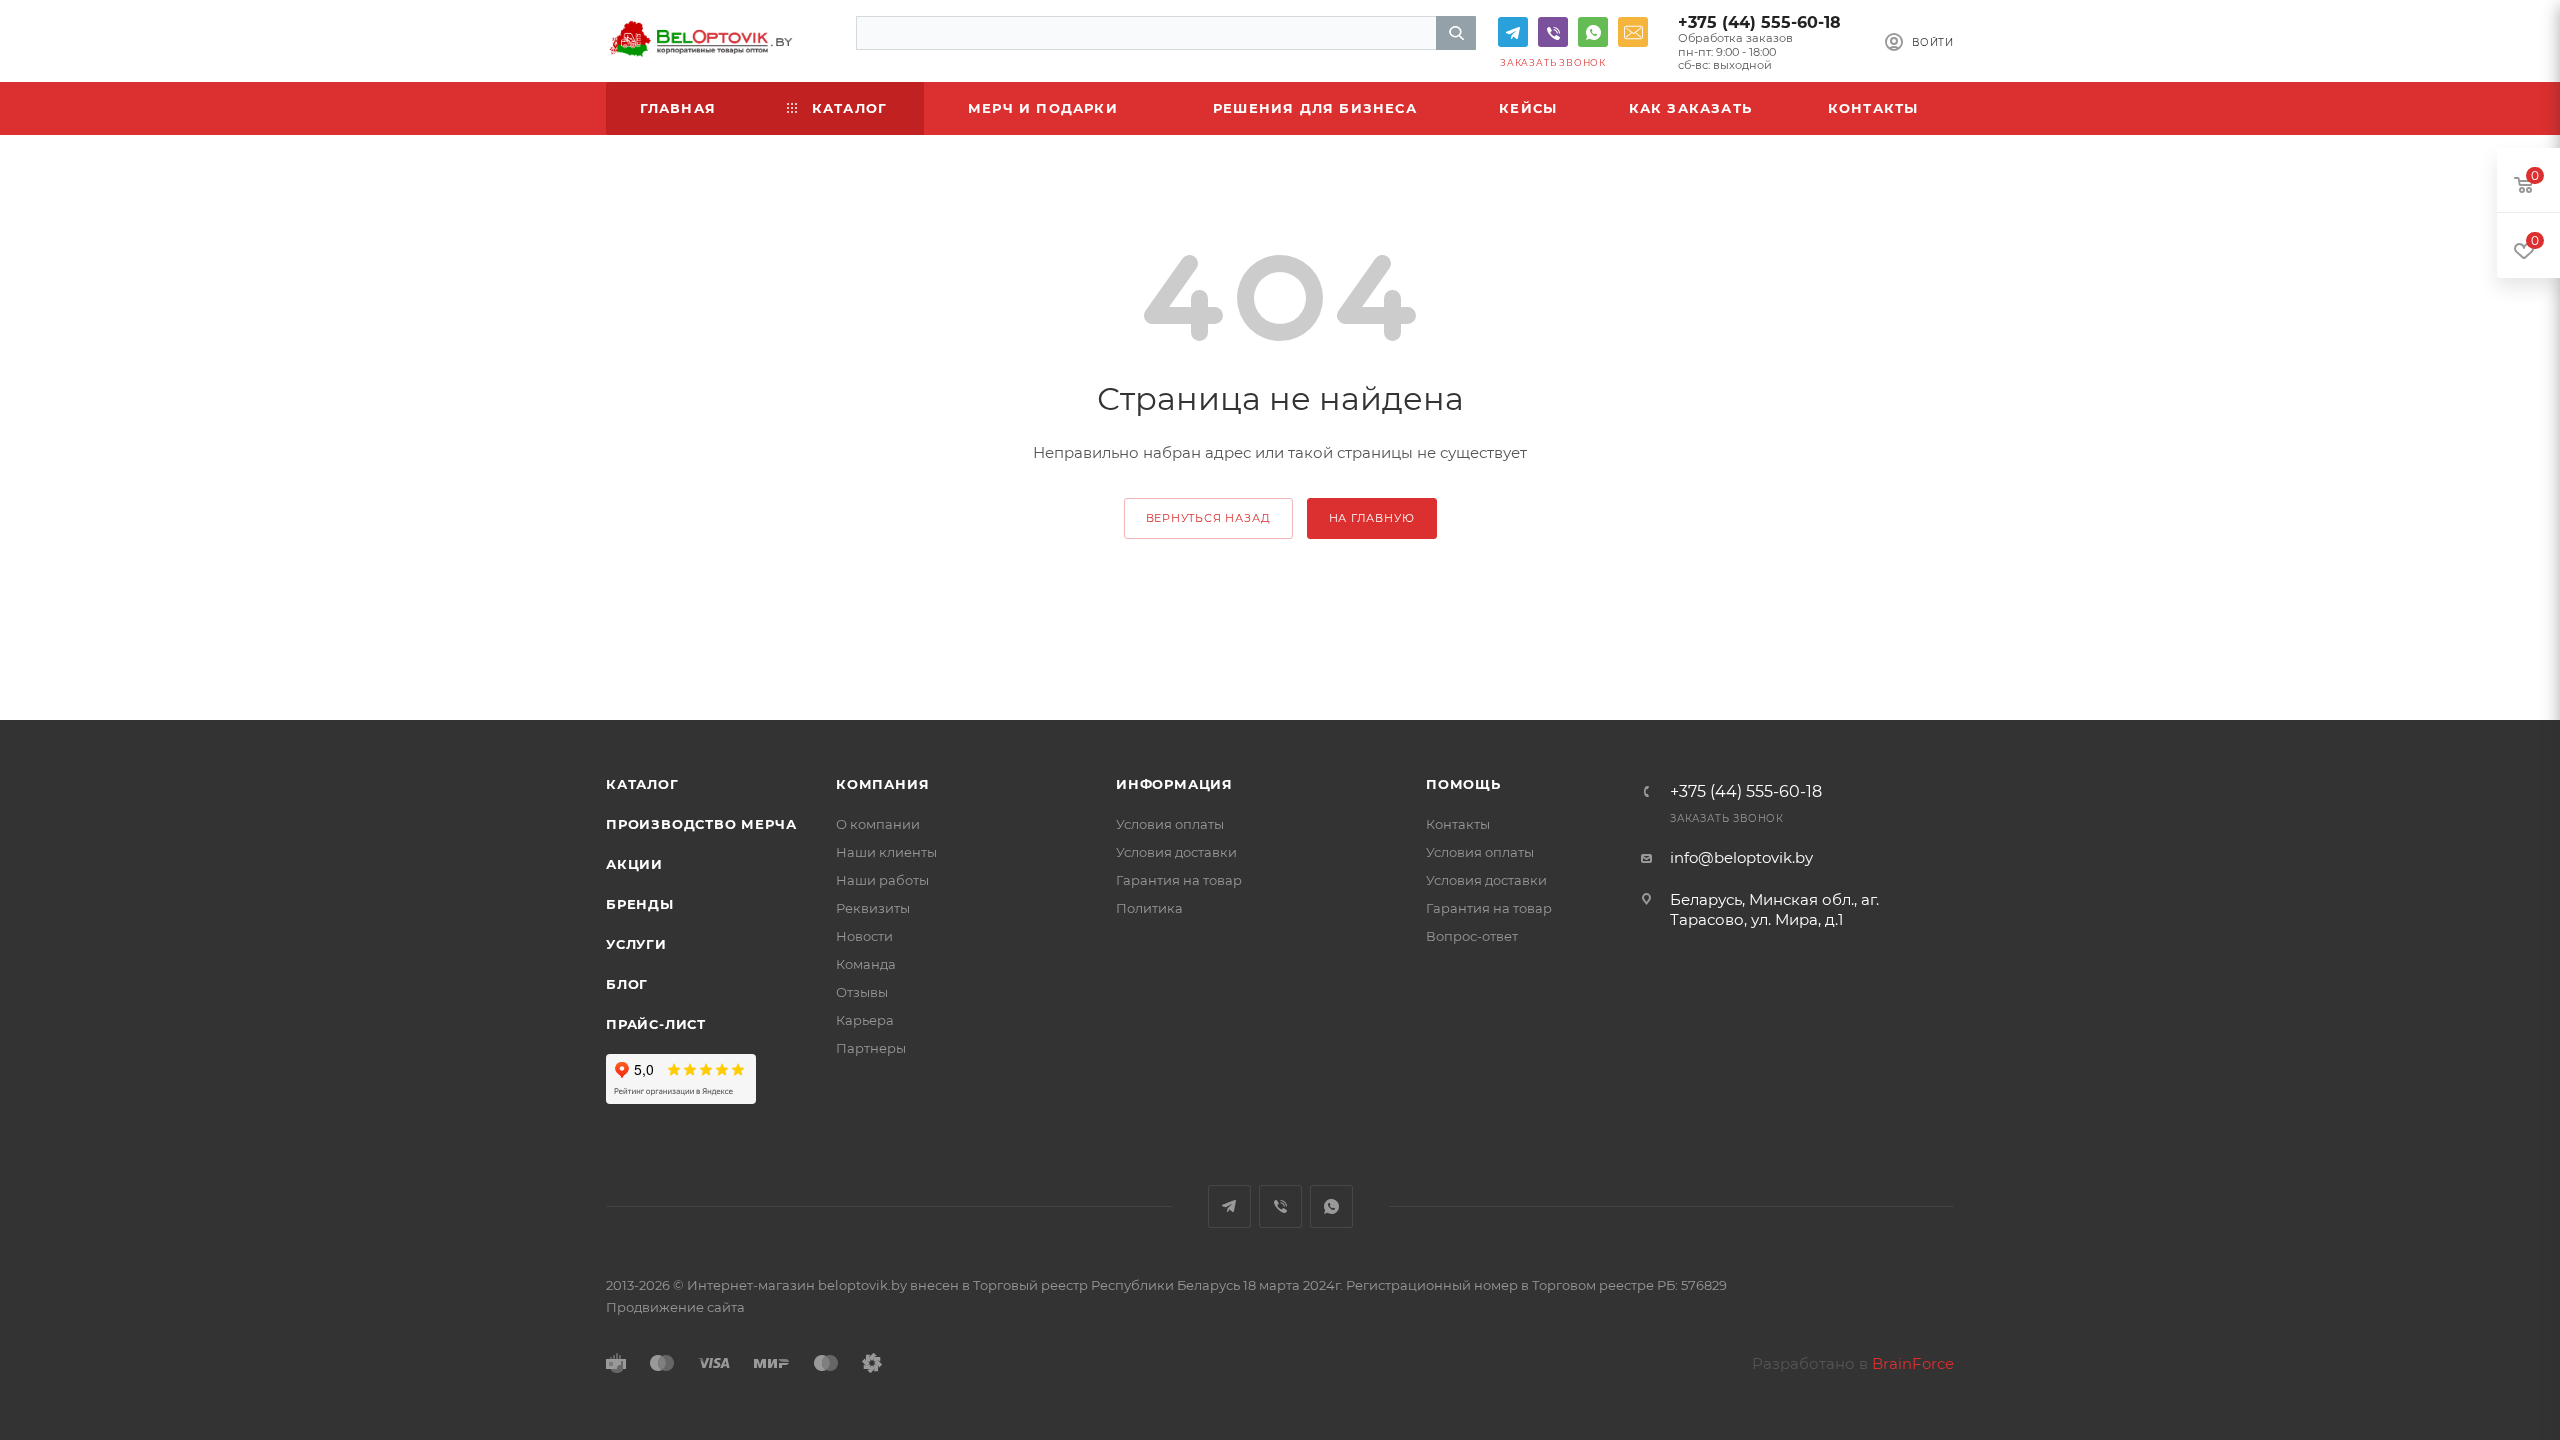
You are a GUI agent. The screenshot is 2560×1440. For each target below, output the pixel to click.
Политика (1149, 908)
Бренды (640, 904)
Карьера (865, 1020)
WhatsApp (1593, 32)
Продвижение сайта (675, 1307)
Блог (627, 984)
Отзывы (862, 992)
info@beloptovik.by (1633, 32)
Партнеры (871, 1048)
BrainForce (1913, 1363)
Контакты (1458, 824)
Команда (866, 964)
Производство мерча (701, 824)
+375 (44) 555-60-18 (1759, 22)
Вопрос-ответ (1472, 936)
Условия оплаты (1170, 824)
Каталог (642, 784)
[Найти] (1456, 33)
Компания (882, 784)
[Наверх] (2463, 1363)
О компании (878, 824)
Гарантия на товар (1179, 880)
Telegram (1513, 32)
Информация (1174, 784)
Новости (864, 936)
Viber (1553, 32)
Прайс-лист (656, 1024)
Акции (634, 864)
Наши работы (882, 880)
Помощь (1463, 784)
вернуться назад (1208, 518)
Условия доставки (1176, 852)
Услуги (636, 944)
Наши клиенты (886, 852)
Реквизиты (873, 908)
